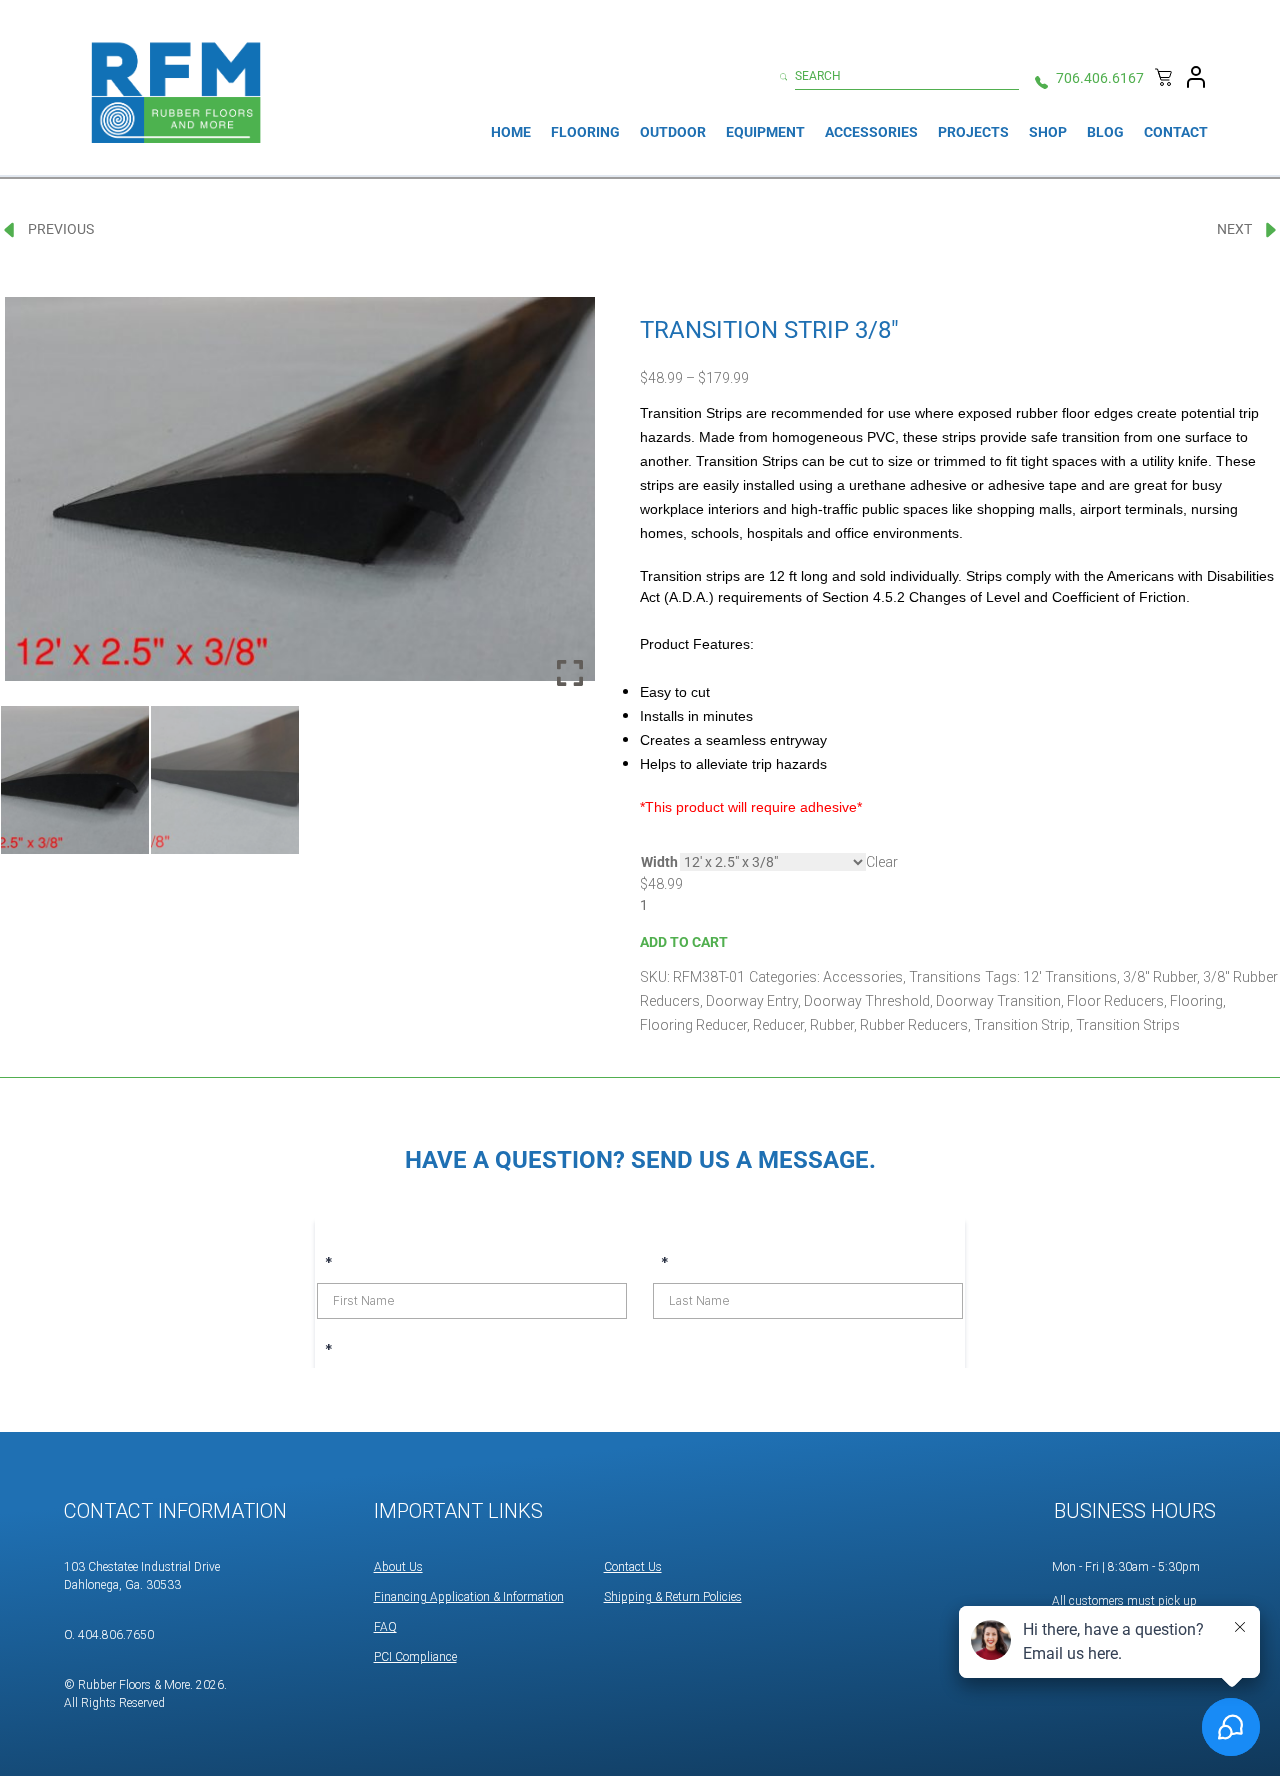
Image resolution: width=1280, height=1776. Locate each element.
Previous (61, 229)
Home (511, 132)
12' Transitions (1070, 977)
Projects (973, 132)
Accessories (871, 132)
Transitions (945, 977)
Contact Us (633, 1567)
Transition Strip (1022, 1025)
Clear (882, 862)
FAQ (385, 1627)
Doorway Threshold (867, 1001)
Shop (1048, 132)
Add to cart (684, 942)
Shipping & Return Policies (673, 1597)
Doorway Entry (752, 1001)
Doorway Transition (998, 1001)
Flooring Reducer (693, 1025)
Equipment (765, 132)
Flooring (585, 132)
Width (659, 862)
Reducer (778, 1025)
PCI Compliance (415, 1657)
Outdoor (673, 132)
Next (1234, 229)
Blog (1105, 132)
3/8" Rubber (1160, 977)
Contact (1176, 132)
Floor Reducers (1115, 1001)
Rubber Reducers (914, 1025)
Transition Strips (1128, 1025)
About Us (398, 1567)
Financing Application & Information (469, 1597)
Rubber (832, 1025)
